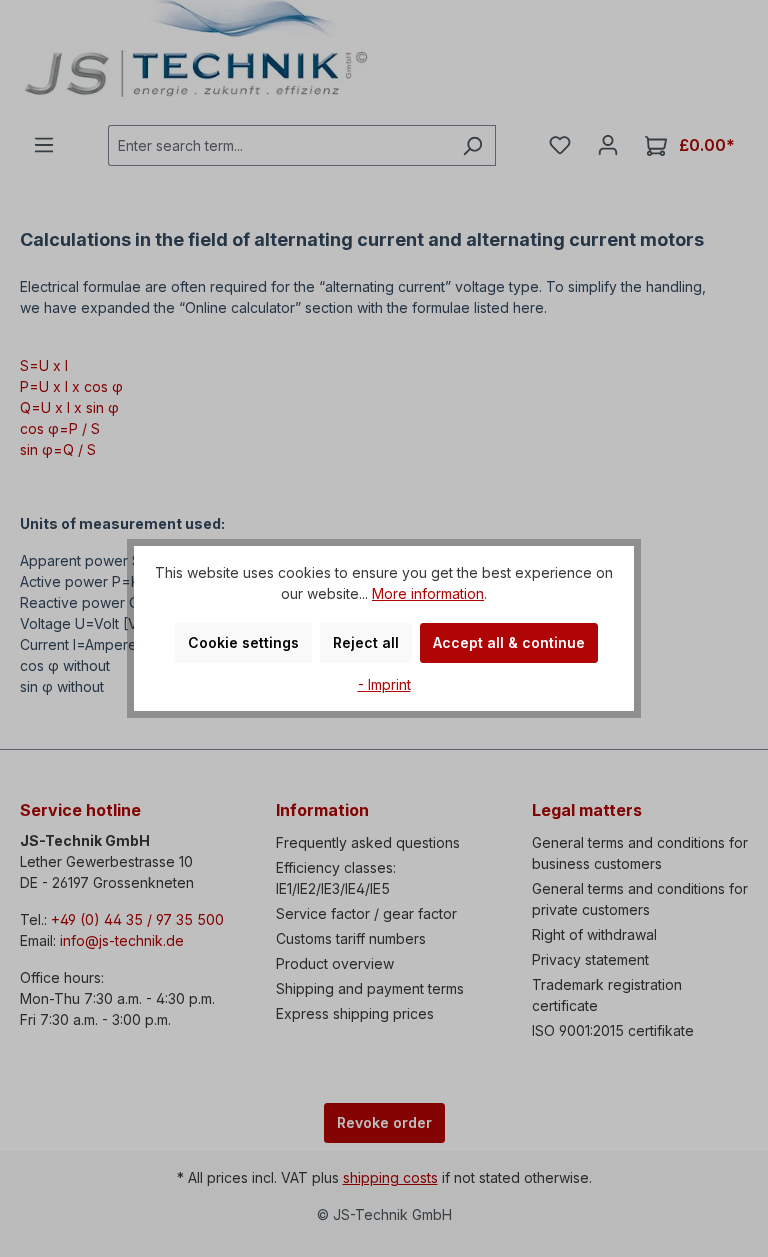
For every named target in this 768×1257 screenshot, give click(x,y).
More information (428, 593)
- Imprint (384, 684)
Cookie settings (243, 642)
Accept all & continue (509, 642)
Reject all (366, 642)
